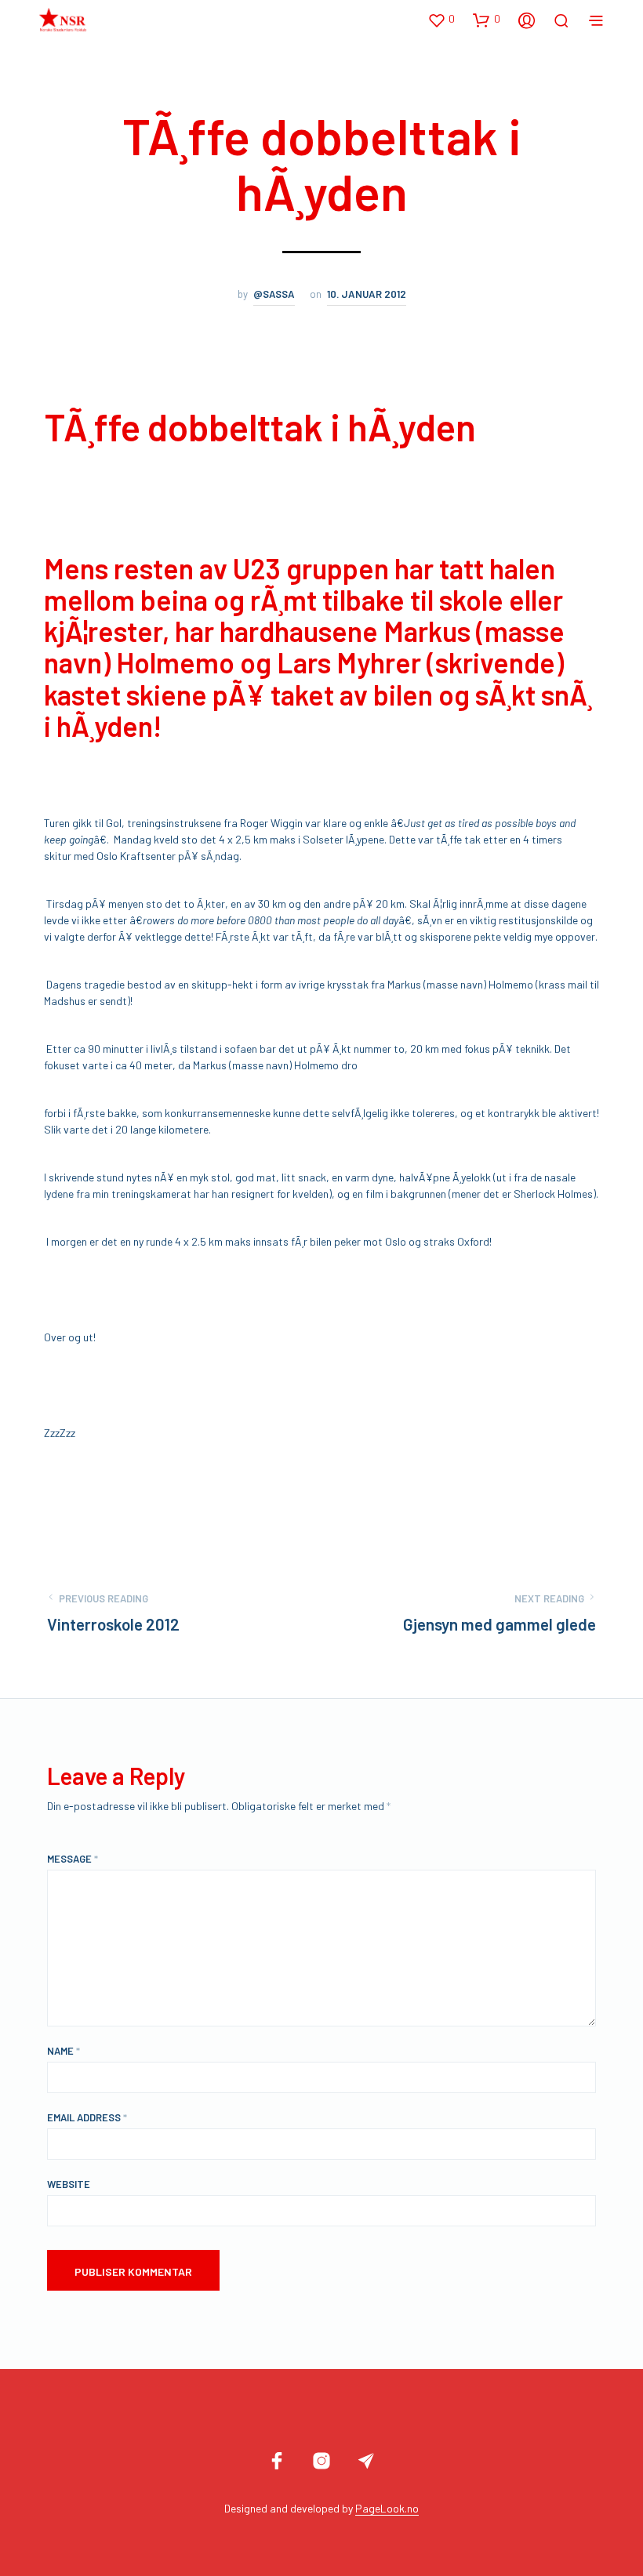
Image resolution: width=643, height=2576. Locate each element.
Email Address (87, 2117)
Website (69, 2184)
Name (64, 2051)
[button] (441, 20)
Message (73, 1859)
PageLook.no (387, 2509)
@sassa (274, 294)
